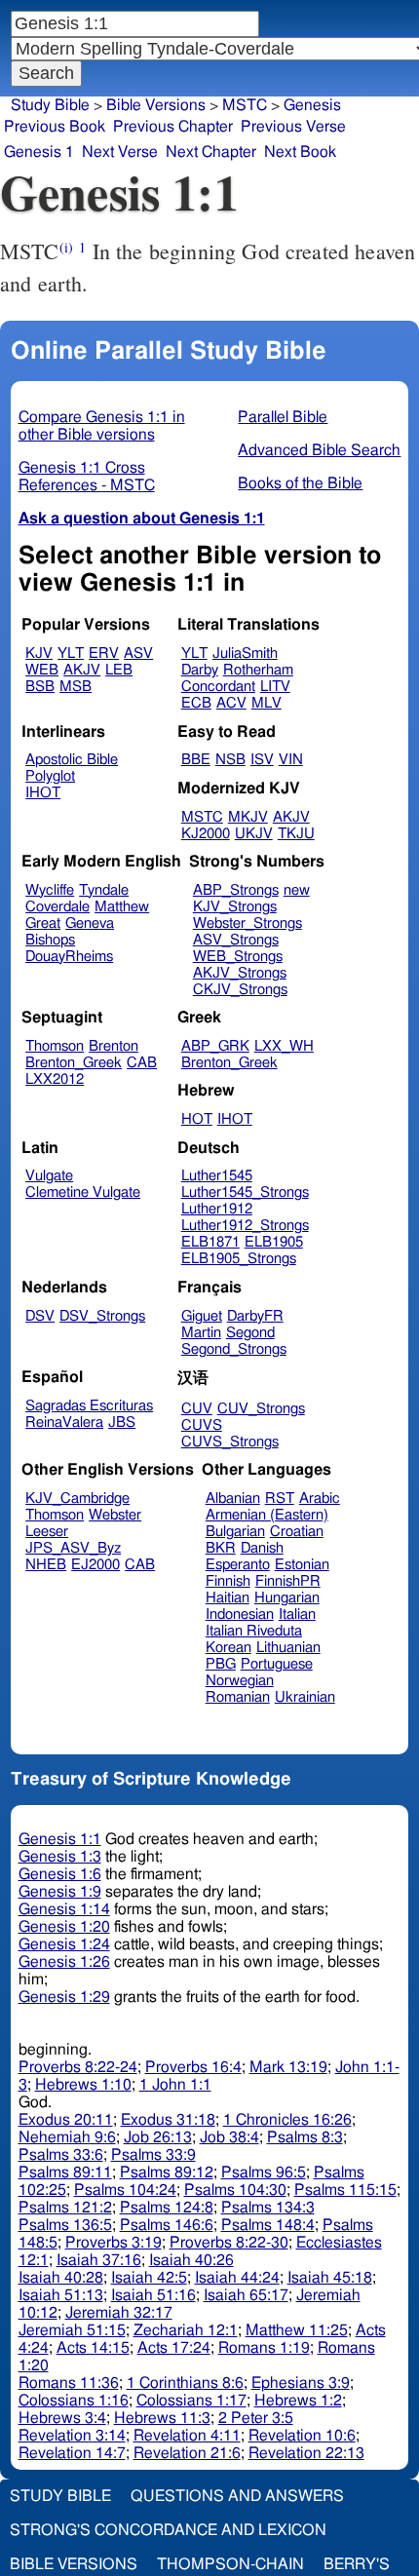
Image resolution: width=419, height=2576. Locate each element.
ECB (196, 703)
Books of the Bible (300, 483)
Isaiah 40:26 (191, 2260)
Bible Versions (156, 105)
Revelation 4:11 (187, 2436)
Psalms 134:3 (268, 2208)
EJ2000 (95, 1565)
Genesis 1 (39, 152)
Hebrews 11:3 (162, 2418)
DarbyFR (255, 1316)
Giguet (202, 1316)
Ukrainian (305, 1697)
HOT (197, 1119)
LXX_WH (284, 1046)
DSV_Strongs (102, 1316)
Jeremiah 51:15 (72, 2330)
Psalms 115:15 (345, 2190)
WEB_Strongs (238, 957)
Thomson (55, 1046)
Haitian (228, 1598)
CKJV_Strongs (240, 990)
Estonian (302, 1565)
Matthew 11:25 (297, 2330)
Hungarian (287, 1598)
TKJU (296, 834)
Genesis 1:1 (60, 1839)
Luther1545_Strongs (245, 1192)
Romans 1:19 (264, 2348)
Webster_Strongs (248, 923)
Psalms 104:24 (125, 2190)
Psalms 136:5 (65, 2225)
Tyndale (104, 890)
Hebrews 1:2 (298, 2401)
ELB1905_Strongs (239, 1259)
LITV (275, 687)
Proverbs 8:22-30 (229, 2243)
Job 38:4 (229, 2137)
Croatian (297, 1532)
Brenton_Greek (74, 1063)
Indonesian (240, 1615)
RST (280, 1499)
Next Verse (120, 152)
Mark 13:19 (288, 2067)
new (297, 890)
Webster (115, 1515)
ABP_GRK (215, 1046)
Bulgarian (235, 1532)
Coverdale (57, 907)
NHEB (46, 1565)
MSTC (202, 817)
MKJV (248, 817)
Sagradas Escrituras (89, 1406)
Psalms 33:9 (153, 2155)
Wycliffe (50, 890)
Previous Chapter (173, 127)
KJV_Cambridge (77, 1499)
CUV (197, 1409)
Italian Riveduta (254, 1631)
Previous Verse (293, 127)
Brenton (114, 1046)
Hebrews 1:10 (83, 2085)
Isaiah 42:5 (149, 2278)
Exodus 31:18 (168, 2120)
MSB (76, 687)
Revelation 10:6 (302, 2436)
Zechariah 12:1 (186, 2330)
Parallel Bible (283, 417)
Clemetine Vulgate (83, 1192)
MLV (267, 703)
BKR (221, 1548)
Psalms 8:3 (305, 2137)
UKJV (254, 834)
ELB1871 (210, 1242)
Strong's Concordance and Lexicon (168, 2530)
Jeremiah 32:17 (119, 2313)
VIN (291, 760)
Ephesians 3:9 (301, 2383)
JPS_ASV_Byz (73, 1548)
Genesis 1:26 (64, 1962)
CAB (142, 1063)
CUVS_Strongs (230, 1442)
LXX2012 (55, 1079)
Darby (200, 670)
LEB (119, 670)
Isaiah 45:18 (330, 2278)
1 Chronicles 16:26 (287, 2120)
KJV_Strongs (235, 907)
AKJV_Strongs (240, 973)
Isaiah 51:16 (153, 2295)
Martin (201, 1333)
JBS (122, 1423)
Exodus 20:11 (66, 2120)
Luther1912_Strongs (245, 1226)
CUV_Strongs (261, 1409)
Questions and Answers (237, 2496)
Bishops (50, 940)
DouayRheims (69, 957)
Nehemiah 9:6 (67, 2137)
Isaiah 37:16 (99, 2260)
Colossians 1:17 (191, 2401)
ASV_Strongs (236, 940)
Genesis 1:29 (64, 1997)
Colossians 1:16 (74, 2401)
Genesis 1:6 (60, 1874)
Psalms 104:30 (235, 2190)
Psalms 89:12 (167, 2172)
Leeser (47, 1532)
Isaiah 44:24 (237, 2278)
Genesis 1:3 (60, 1857)
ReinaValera (64, 1423)
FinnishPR (288, 1581)
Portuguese (277, 1664)
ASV (138, 654)
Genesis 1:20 (64, 1927)
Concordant (218, 687)
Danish (262, 1548)
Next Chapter (211, 152)
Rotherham (258, 670)
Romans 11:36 (69, 2383)
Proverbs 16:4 (193, 2067)
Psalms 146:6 (167, 2225)
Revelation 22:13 (306, 2453)
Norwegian (240, 1681)
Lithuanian (288, 1648)
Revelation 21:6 (187, 2453)
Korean (229, 1648)
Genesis (312, 105)
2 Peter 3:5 (256, 2418)
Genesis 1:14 (64, 1909)
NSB (230, 760)
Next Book (300, 152)
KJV (39, 654)
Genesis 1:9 (60, 1892)
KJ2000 (206, 834)
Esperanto (238, 1565)
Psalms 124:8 (167, 2208)
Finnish (228, 1581)
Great (43, 923)
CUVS (202, 1425)
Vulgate (49, 1176)
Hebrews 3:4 (62, 2418)
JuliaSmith (245, 654)
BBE (196, 760)
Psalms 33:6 (61, 2155)
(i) (66, 247)
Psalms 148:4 (268, 2225)
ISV (262, 760)
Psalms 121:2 (65, 2208)
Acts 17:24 (174, 2348)
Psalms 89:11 (65, 2172)
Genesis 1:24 (64, 1944)
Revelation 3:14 (72, 2436)
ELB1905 (274, 1242)
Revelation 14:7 (72, 2453)
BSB (40, 687)
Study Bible (50, 105)
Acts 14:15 (93, 2348)
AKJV (82, 670)
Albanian (233, 1499)
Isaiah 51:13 (61, 2295)
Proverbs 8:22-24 (78, 2067)
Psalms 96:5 (264, 2172)
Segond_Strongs (234, 1349)
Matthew (122, 907)
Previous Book (55, 127)
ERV (104, 654)
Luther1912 (217, 1209)
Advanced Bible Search (319, 450)
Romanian (238, 1697)
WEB (42, 670)
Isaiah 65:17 (246, 2295)
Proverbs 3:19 (114, 2243)
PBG (221, 1664)
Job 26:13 (158, 2137)
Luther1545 (217, 1176)
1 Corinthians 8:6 (185, 2383)
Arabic (320, 1499)
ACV (231, 703)
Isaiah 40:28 (61, 2278)
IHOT (43, 793)
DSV (40, 1316)
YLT (71, 654)
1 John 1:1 (175, 2085)
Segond (250, 1333)
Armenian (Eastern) (267, 1515)
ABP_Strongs (236, 890)
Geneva (90, 923)
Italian (297, 1615)
